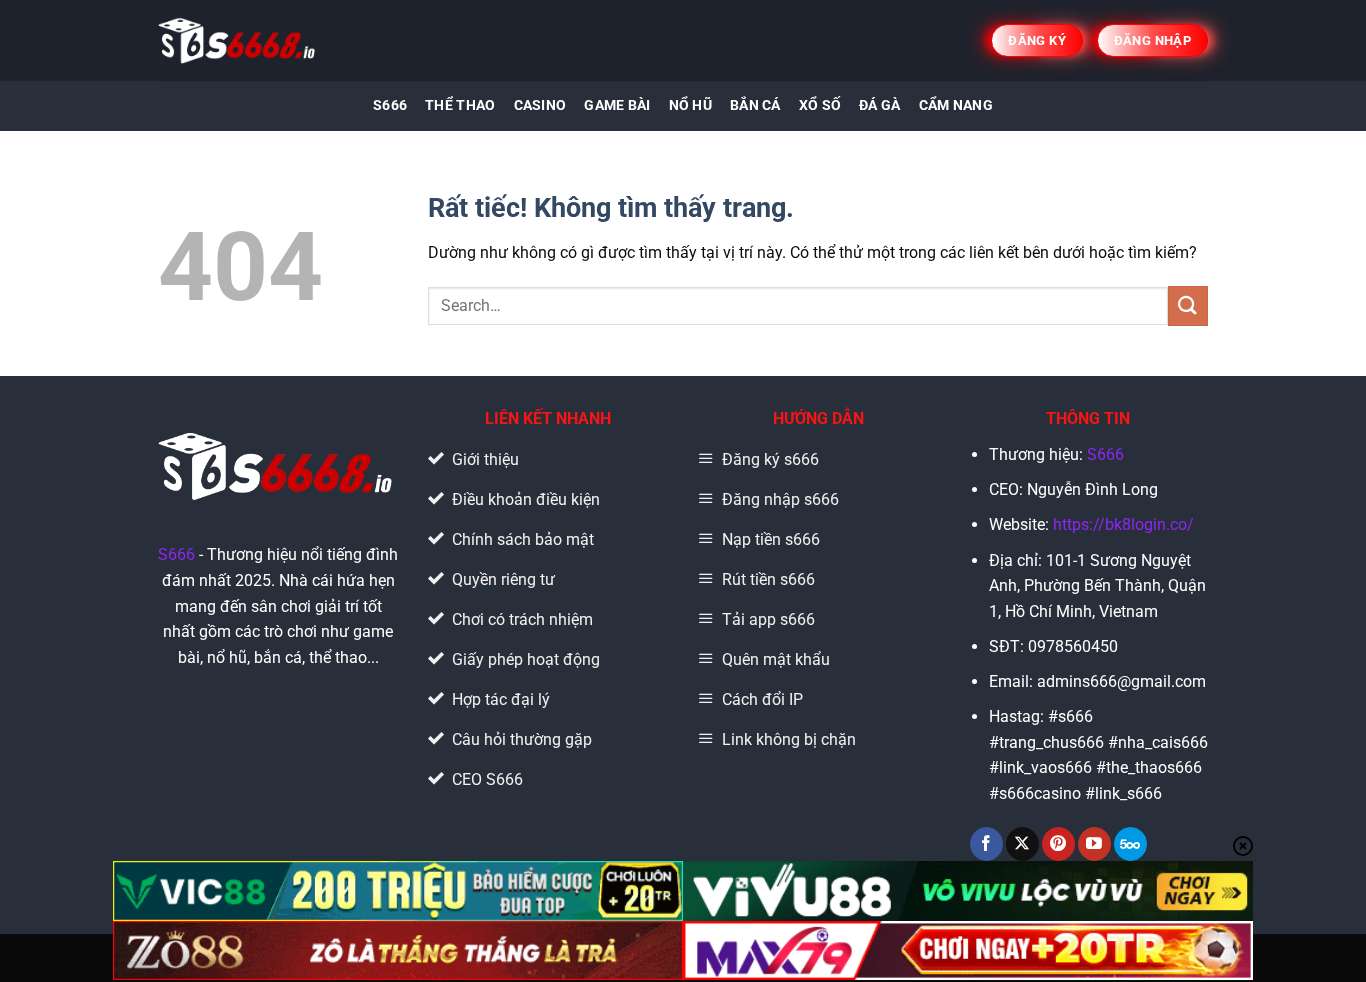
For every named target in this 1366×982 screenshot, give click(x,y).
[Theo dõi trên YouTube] (1094, 844)
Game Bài (617, 105)
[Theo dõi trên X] (1022, 844)
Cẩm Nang (956, 105)
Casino (540, 105)
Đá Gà (879, 105)
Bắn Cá (755, 105)
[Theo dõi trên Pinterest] (1058, 844)
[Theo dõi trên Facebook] (986, 844)
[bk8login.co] (238, 40)
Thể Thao (460, 105)
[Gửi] (1188, 305)
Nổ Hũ (690, 105)
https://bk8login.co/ (1123, 524)
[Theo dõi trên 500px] (1130, 844)
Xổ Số (820, 105)
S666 (390, 105)
